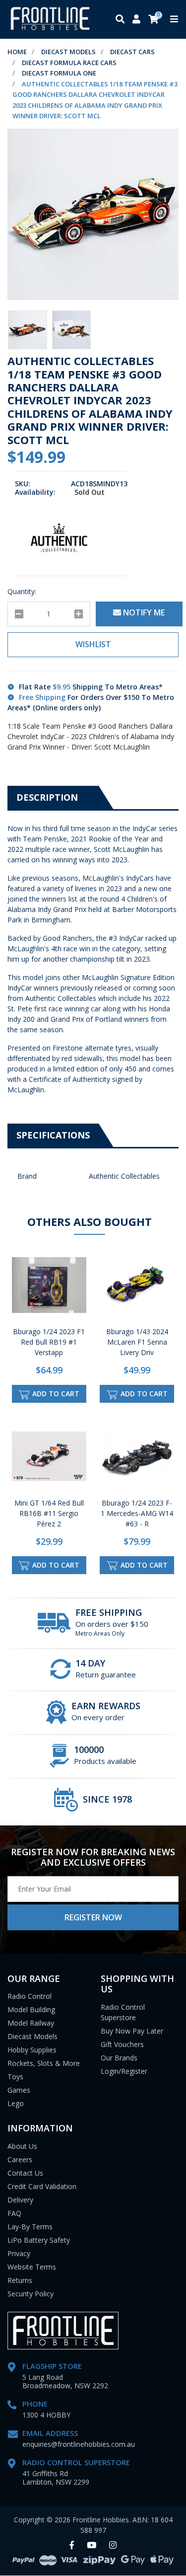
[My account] (136, 20)
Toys (15, 2077)
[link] (72, 2545)
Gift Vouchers (122, 2044)
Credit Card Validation (42, 2186)
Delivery (20, 2200)
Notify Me (143, 612)
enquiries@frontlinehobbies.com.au (79, 2444)
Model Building (31, 2009)
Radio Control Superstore (123, 2012)
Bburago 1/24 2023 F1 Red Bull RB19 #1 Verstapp (49, 1342)
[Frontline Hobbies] (50, 19)
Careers (20, 2159)
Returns (20, 2280)
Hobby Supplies (32, 2050)
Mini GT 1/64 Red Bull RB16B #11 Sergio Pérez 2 (49, 1513)
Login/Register (124, 2071)
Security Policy (31, 2294)
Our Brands (119, 2058)
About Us (22, 2146)
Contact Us (25, 2173)
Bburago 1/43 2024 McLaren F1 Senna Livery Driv (137, 1342)
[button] (93, 645)
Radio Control (30, 1996)
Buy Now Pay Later (132, 2031)
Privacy (19, 2253)
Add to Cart (55, 1394)
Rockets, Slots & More (44, 2063)
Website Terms (32, 2267)
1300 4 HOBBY (46, 2415)
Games (19, 2090)
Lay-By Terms (30, 2227)
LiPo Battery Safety (39, 2240)
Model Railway (31, 2023)
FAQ (14, 2213)
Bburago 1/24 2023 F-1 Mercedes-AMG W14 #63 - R (137, 1513)
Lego (16, 2103)
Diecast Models (32, 2036)
